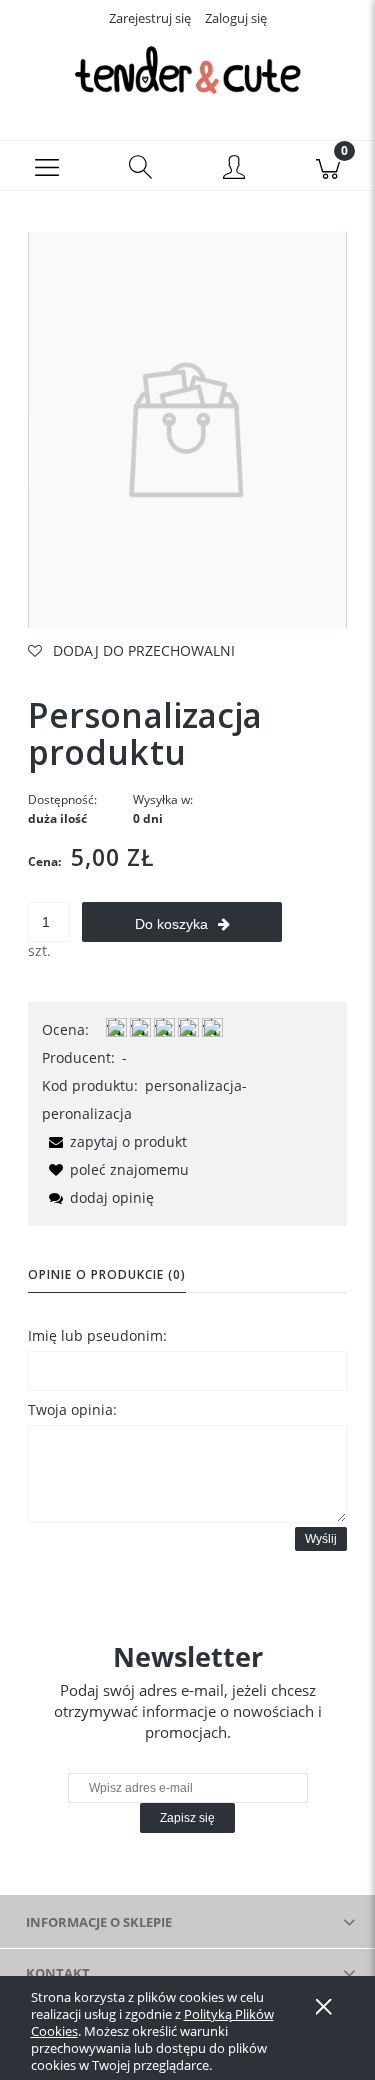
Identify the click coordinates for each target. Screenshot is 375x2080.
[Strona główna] (187, 70)
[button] (47, 166)
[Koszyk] (328, 166)
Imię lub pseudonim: (97, 1335)
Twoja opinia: (72, 1409)
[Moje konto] (235, 169)
